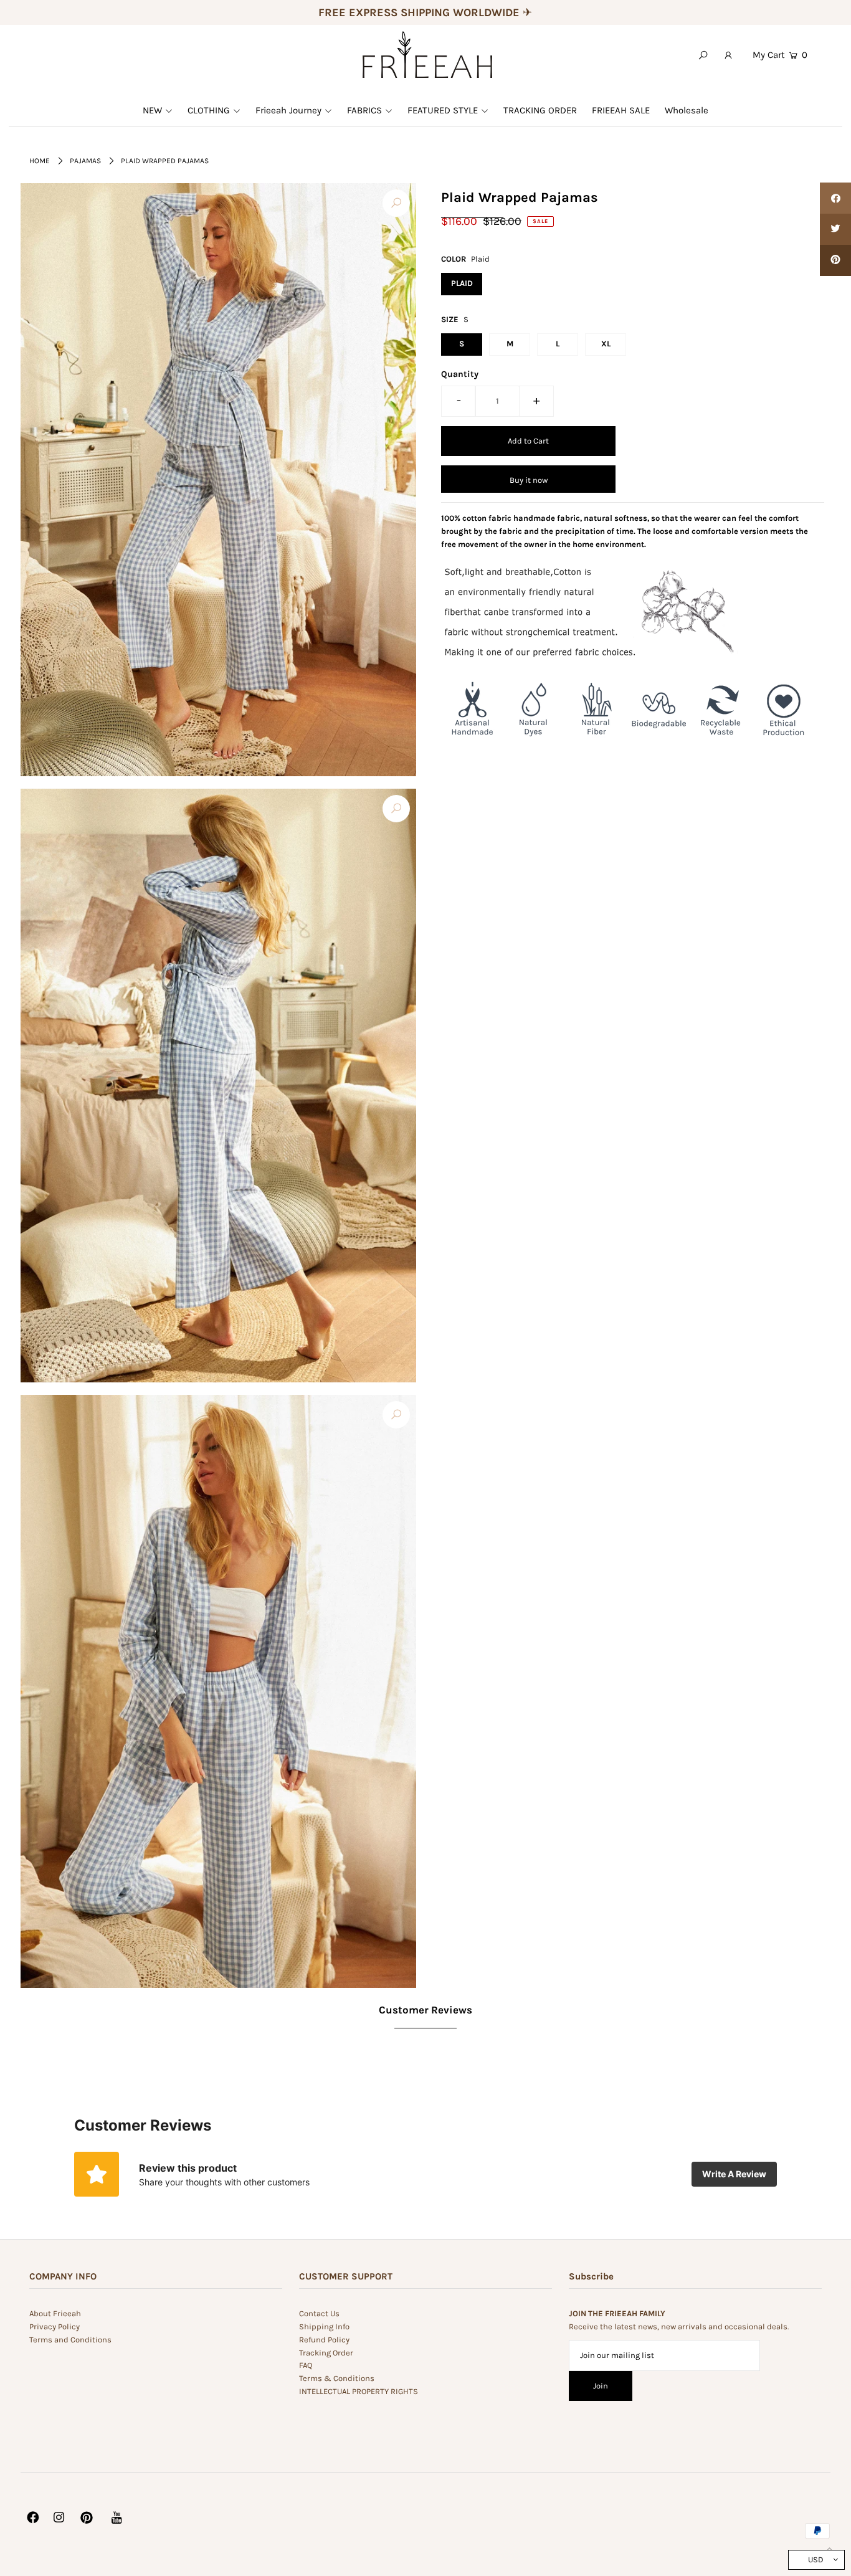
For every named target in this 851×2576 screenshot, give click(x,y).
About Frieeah (55, 2313)
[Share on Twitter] (835, 229)
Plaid (462, 283)
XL (606, 344)
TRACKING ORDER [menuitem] (540, 110)
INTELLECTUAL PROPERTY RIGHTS (359, 2391)
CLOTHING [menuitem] (209, 110)
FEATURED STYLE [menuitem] (443, 110)
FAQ (306, 2365)
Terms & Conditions (337, 2378)
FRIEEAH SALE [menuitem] (621, 110)
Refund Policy (324, 2340)
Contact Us (319, 2313)
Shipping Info (324, 2326)
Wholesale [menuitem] (687, 110)
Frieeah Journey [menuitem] (288, 110)
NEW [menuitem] (152, 110)
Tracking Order (326, 2353)
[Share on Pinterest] (835, 260)
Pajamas (85, 161)
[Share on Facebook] (835, 198)
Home (40, 161)
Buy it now (529, 479)
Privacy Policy (55, 2326)
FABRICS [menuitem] (364, 110)
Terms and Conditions (70, 2340)
